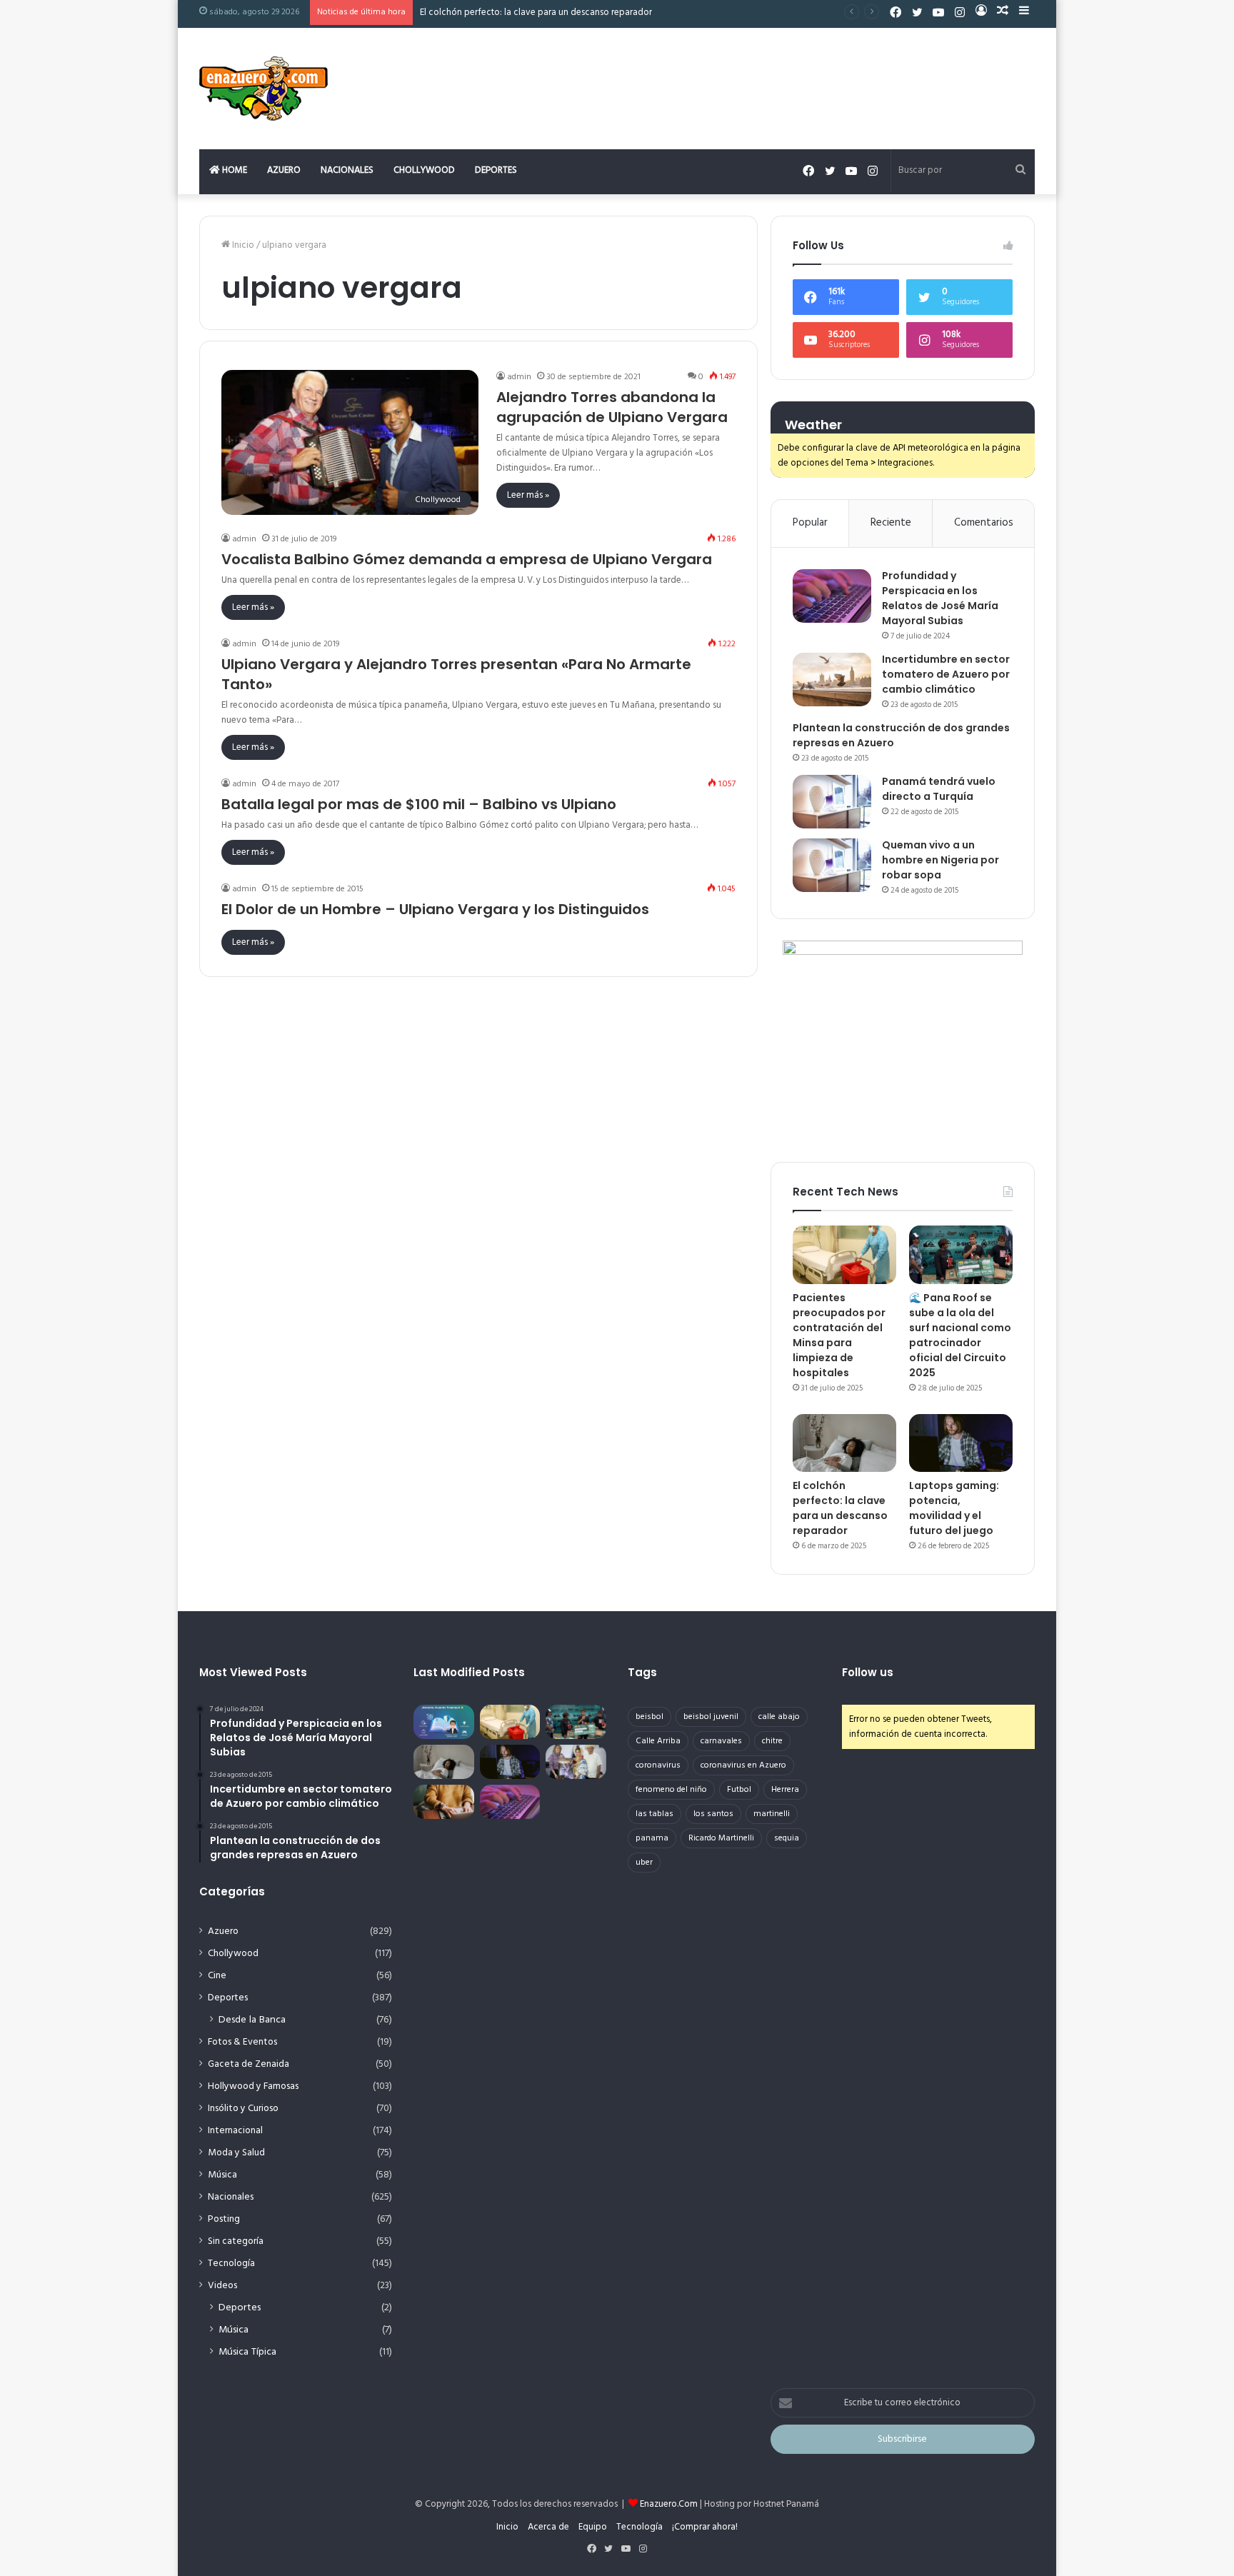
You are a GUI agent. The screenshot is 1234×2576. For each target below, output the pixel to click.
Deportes (496, 170)
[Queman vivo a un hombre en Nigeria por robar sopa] (832, 865)
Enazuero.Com (669, 2504)
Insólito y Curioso (243, 2109)
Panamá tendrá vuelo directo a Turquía (939, 789)
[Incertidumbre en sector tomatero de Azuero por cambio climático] (832, 680)
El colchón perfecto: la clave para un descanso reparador (536, 12)
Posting (224, 2219)
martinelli (772, 1814)
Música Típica (247, 2352)
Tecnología (231, 2264)
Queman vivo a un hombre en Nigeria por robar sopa (940, 860)
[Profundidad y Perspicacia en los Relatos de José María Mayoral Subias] (832, 596)
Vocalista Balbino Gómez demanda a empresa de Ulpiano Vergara (467, 559)
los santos (713, 1814)
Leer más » (528, 495)
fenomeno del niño (671, 1790)
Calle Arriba (658, 1741)
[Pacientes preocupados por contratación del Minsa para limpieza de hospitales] (844, 1255)
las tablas (654, 1814)
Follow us (868, 1672)
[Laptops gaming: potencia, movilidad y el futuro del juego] (961, 1443)
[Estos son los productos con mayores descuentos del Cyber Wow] (444, 1802)
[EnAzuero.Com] (264, 89)
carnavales (721, 1741)
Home (234, 170)
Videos (222, 2286)
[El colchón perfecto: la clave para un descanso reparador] (844, 1443)
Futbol (739, 1790)
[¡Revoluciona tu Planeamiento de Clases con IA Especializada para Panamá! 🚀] (444, 1722)
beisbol (649, 1717)
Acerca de (548, 2527)
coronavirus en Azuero (743, 1765)
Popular (810, 523)
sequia (787, 1838)
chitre (772, 1741)
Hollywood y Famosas (253, 2086)
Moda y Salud (236, 2153)
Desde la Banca (252, 2020)
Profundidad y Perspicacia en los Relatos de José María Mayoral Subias (940, 598)
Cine (217, 1976)
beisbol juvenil (711, 1717)
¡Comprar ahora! (705, 2527)
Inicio (242, 245)
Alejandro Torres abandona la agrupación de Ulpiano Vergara (612, 407)
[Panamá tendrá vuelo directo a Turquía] (832, 802)
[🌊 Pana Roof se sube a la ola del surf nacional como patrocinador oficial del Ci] (961, 1255)
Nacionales (347, 170)
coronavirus (658, 1765)
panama (652, 1838)
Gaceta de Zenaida (249, 2064)
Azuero (284, 170)
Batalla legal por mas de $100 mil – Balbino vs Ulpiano (419, 804)
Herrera (785, 1790)
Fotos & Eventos (242, 2042)
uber (644, 1863)
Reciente (891, 523)
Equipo (593, 2527)
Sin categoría (236, 2241)
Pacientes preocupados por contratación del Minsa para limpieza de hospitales (839, 1335)
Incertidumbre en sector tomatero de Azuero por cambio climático (946, 674)
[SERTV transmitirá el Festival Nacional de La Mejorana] (576, 1762)
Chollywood (424, 170)
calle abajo (779, 1717)
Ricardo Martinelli (721, 1838)
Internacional (235, 2131)
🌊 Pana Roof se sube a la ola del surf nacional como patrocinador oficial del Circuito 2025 (960, 1335)
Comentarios (984, 523)
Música (222, 2175)
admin (519, 377)
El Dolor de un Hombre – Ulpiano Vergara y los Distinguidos (435, 909)
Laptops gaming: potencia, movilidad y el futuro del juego (954, 1508)
